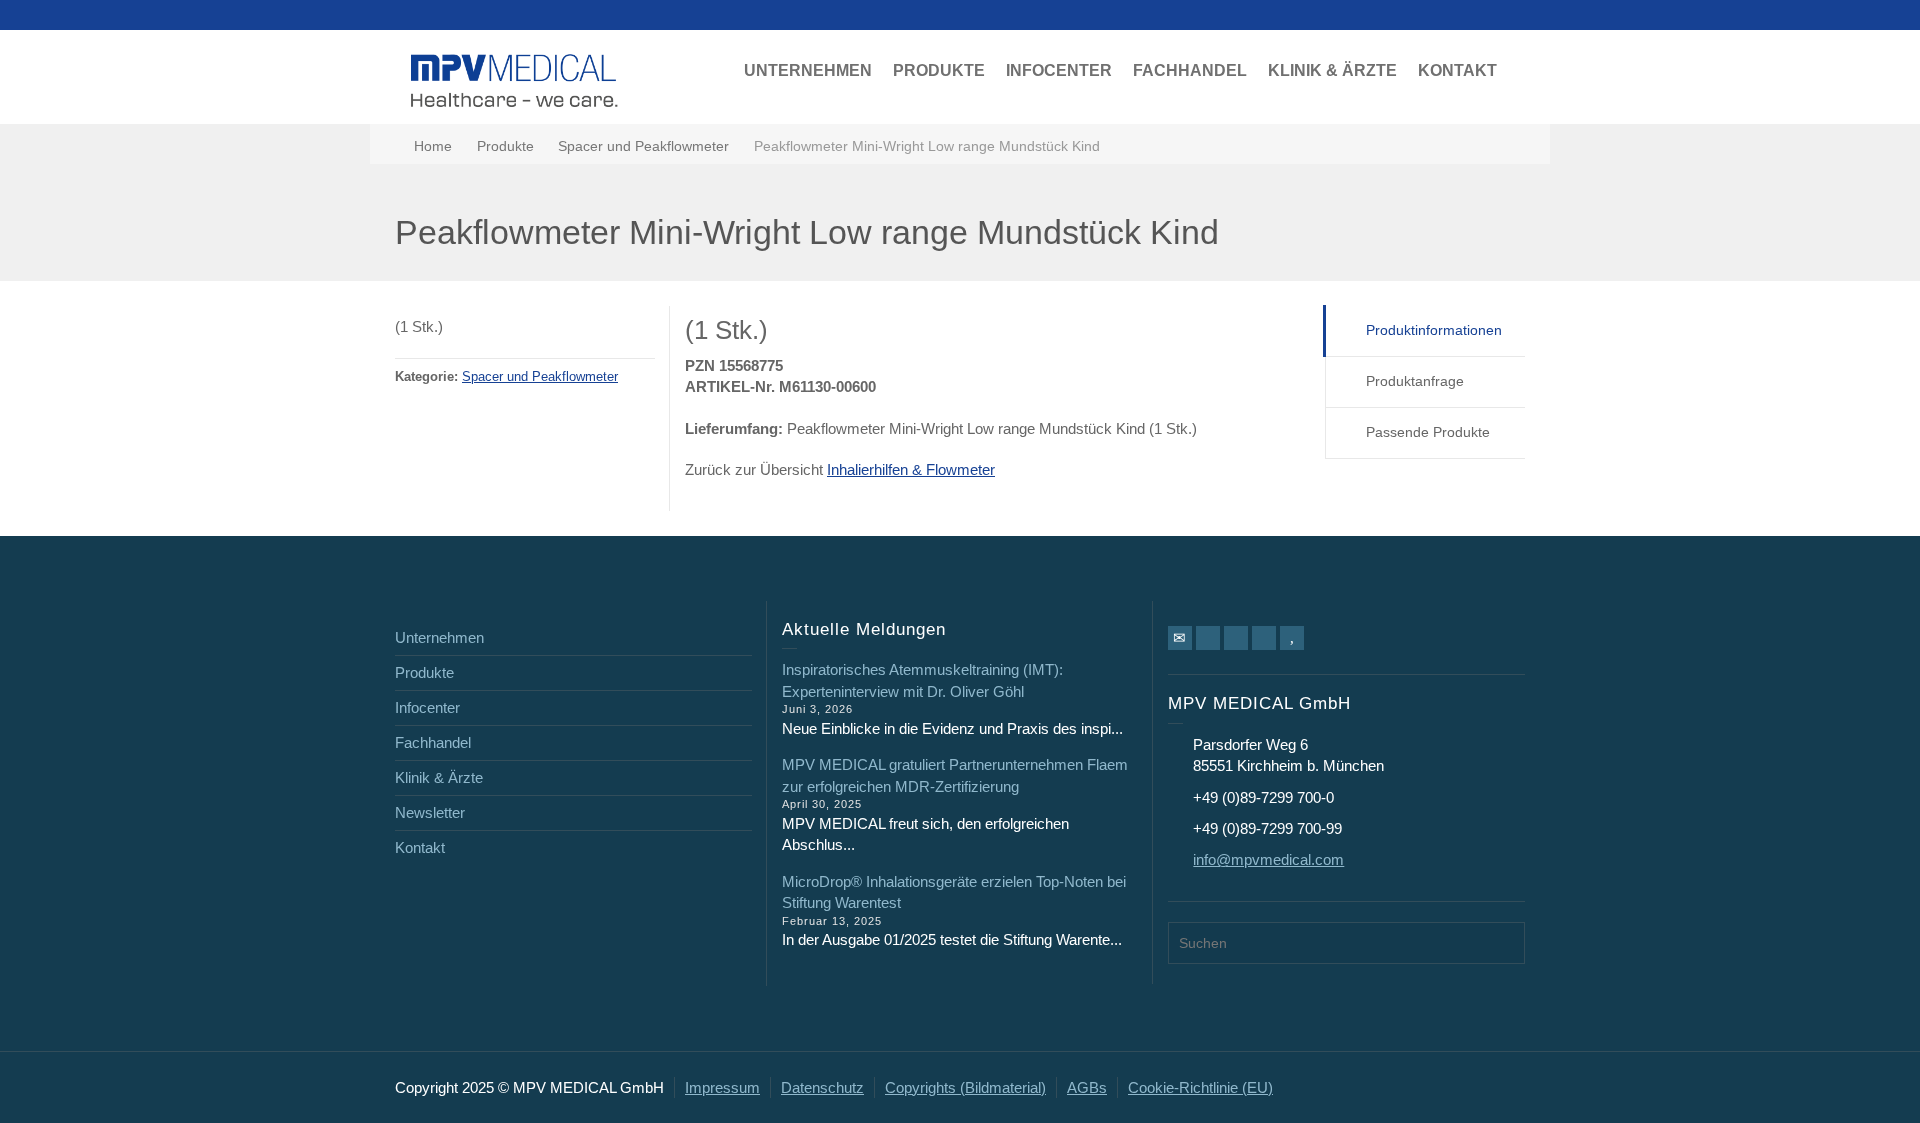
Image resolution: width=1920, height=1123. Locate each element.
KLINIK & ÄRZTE (1332, 70)
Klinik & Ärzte (439, 777)
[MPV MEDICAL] (514, 78)
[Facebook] (1208, 638)
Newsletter (430, 812)
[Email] (1180, 638)
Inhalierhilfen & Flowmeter (911, 469)
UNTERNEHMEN (808, 70)
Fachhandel (433, 742)
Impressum (722, 1087)
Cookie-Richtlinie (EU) (1200, 1087)
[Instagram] (1264, 638)
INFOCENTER (1059, 70)
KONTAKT (1457, 70)
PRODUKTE (939, 70)
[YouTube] (1292, 638)
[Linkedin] (1236, 638)
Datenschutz (822, 1087)
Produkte (424, 672)
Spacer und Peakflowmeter (540, 377)
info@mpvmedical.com (1268, 859)
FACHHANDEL (1190, 70)
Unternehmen (439, 637)
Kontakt (420, 847)
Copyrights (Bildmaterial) (965, 1087)
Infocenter (427, 707)
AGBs (1087, 1087)
